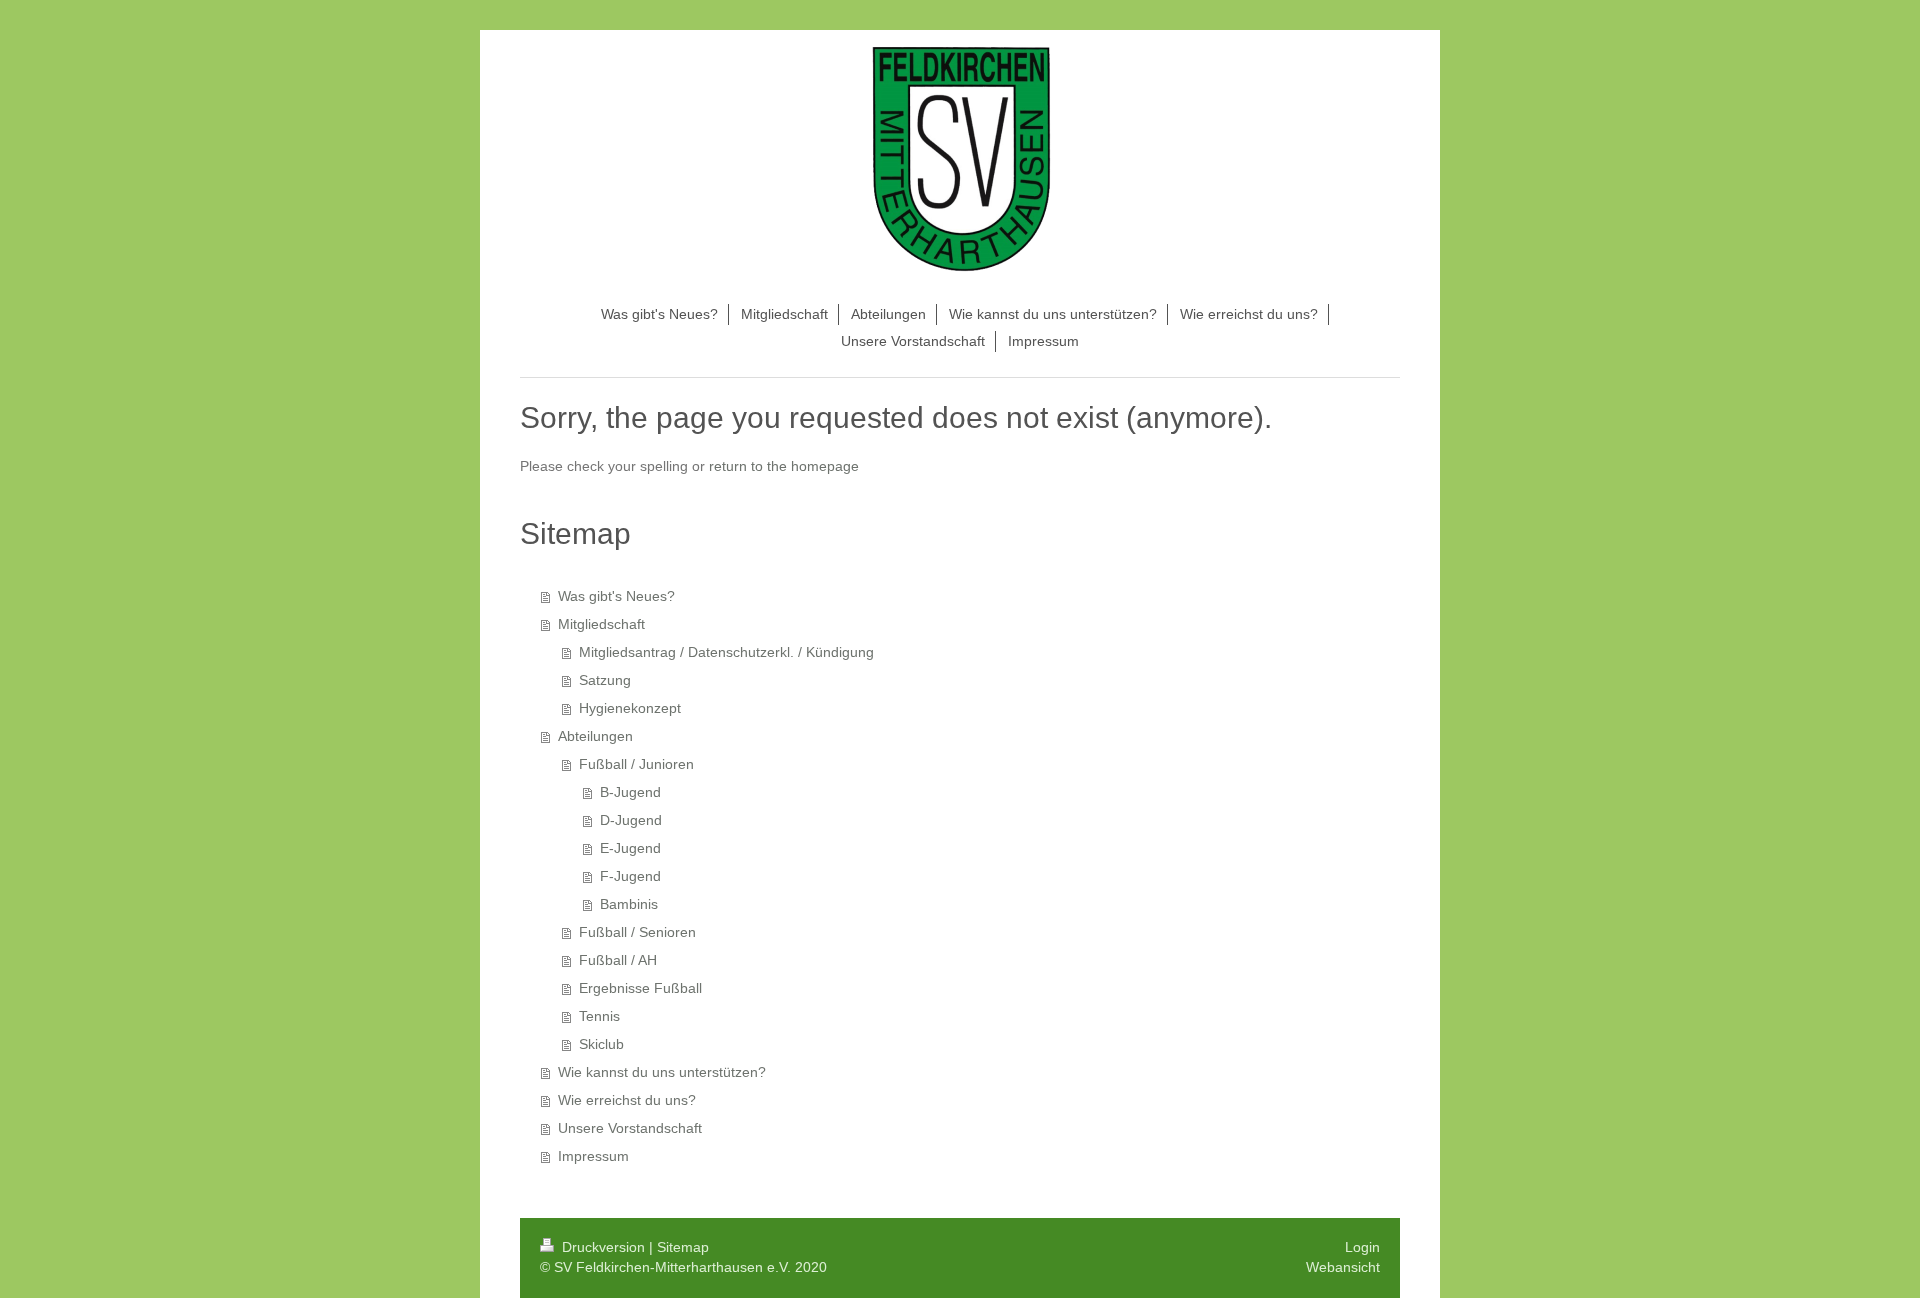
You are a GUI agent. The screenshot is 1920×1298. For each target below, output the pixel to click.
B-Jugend (630, 792)
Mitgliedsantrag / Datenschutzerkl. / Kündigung (726, 652)
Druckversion (603, 1247)
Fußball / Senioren (637, 932)
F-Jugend (630, 876)
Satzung (605, 680)
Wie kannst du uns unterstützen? (662, 1072)
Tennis (599, 1016)
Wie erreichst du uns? (627, 1100)
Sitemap (683, 1247)
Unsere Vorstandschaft (630, 1128)
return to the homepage (784, 466)
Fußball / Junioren (636, 764)
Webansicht (1343, 1267)
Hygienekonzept (630, 708)
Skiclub (601, 1044)
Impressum (593, 1156)
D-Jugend (631, 820)
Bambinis (629, 904)
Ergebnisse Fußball (640, 988)
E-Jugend (630, 848)
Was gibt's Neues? (616, 596)
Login (1362, 1247)
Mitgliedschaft (601, 624)
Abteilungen (595, 736)
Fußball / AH (618, 960)
